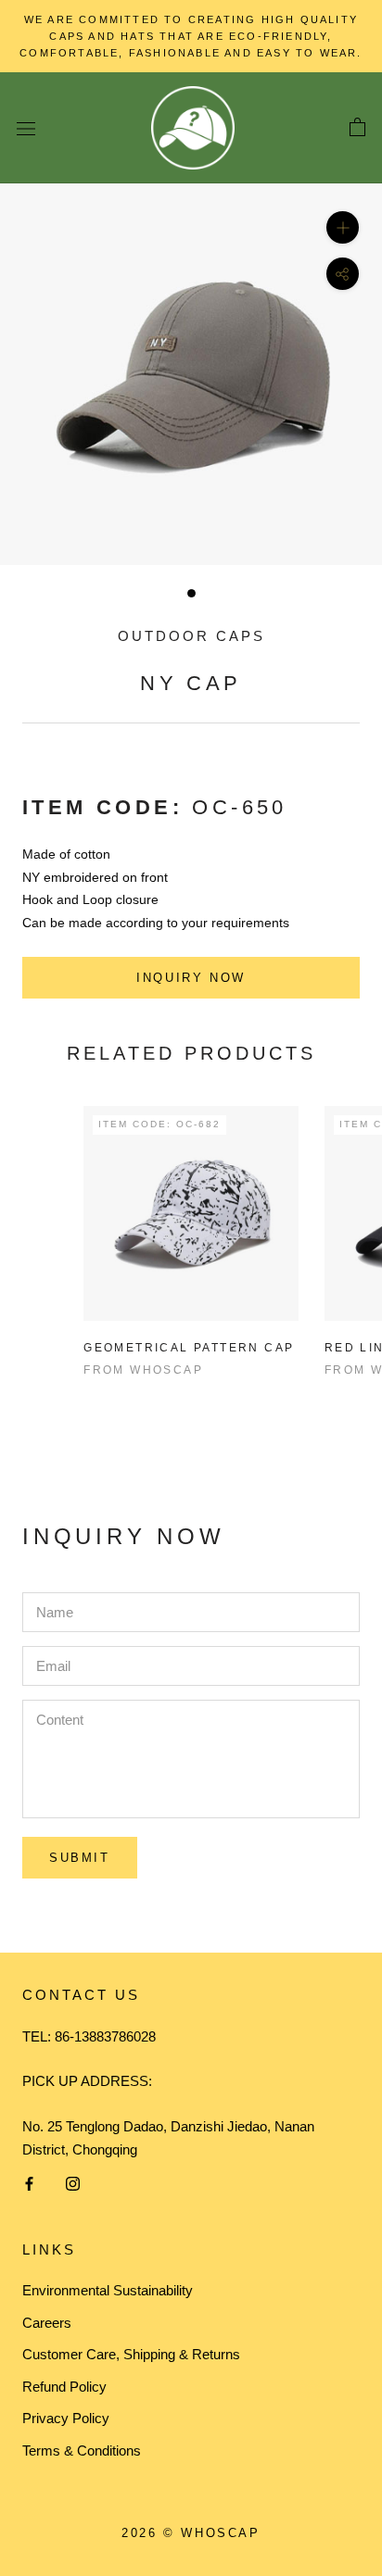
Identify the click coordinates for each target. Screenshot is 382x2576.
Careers (47, 2323)
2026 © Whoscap (191, 2533)
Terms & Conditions (82, 2450)
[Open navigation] (26, 128)
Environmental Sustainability (108, 2290)
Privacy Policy (66, 2418)
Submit (80, 1858)
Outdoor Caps (191, 636)
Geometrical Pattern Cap (189, 1348)
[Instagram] (73, 2184)
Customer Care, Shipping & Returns (131, 2354)
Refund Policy (64, 2387)
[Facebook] (29, 2184)
